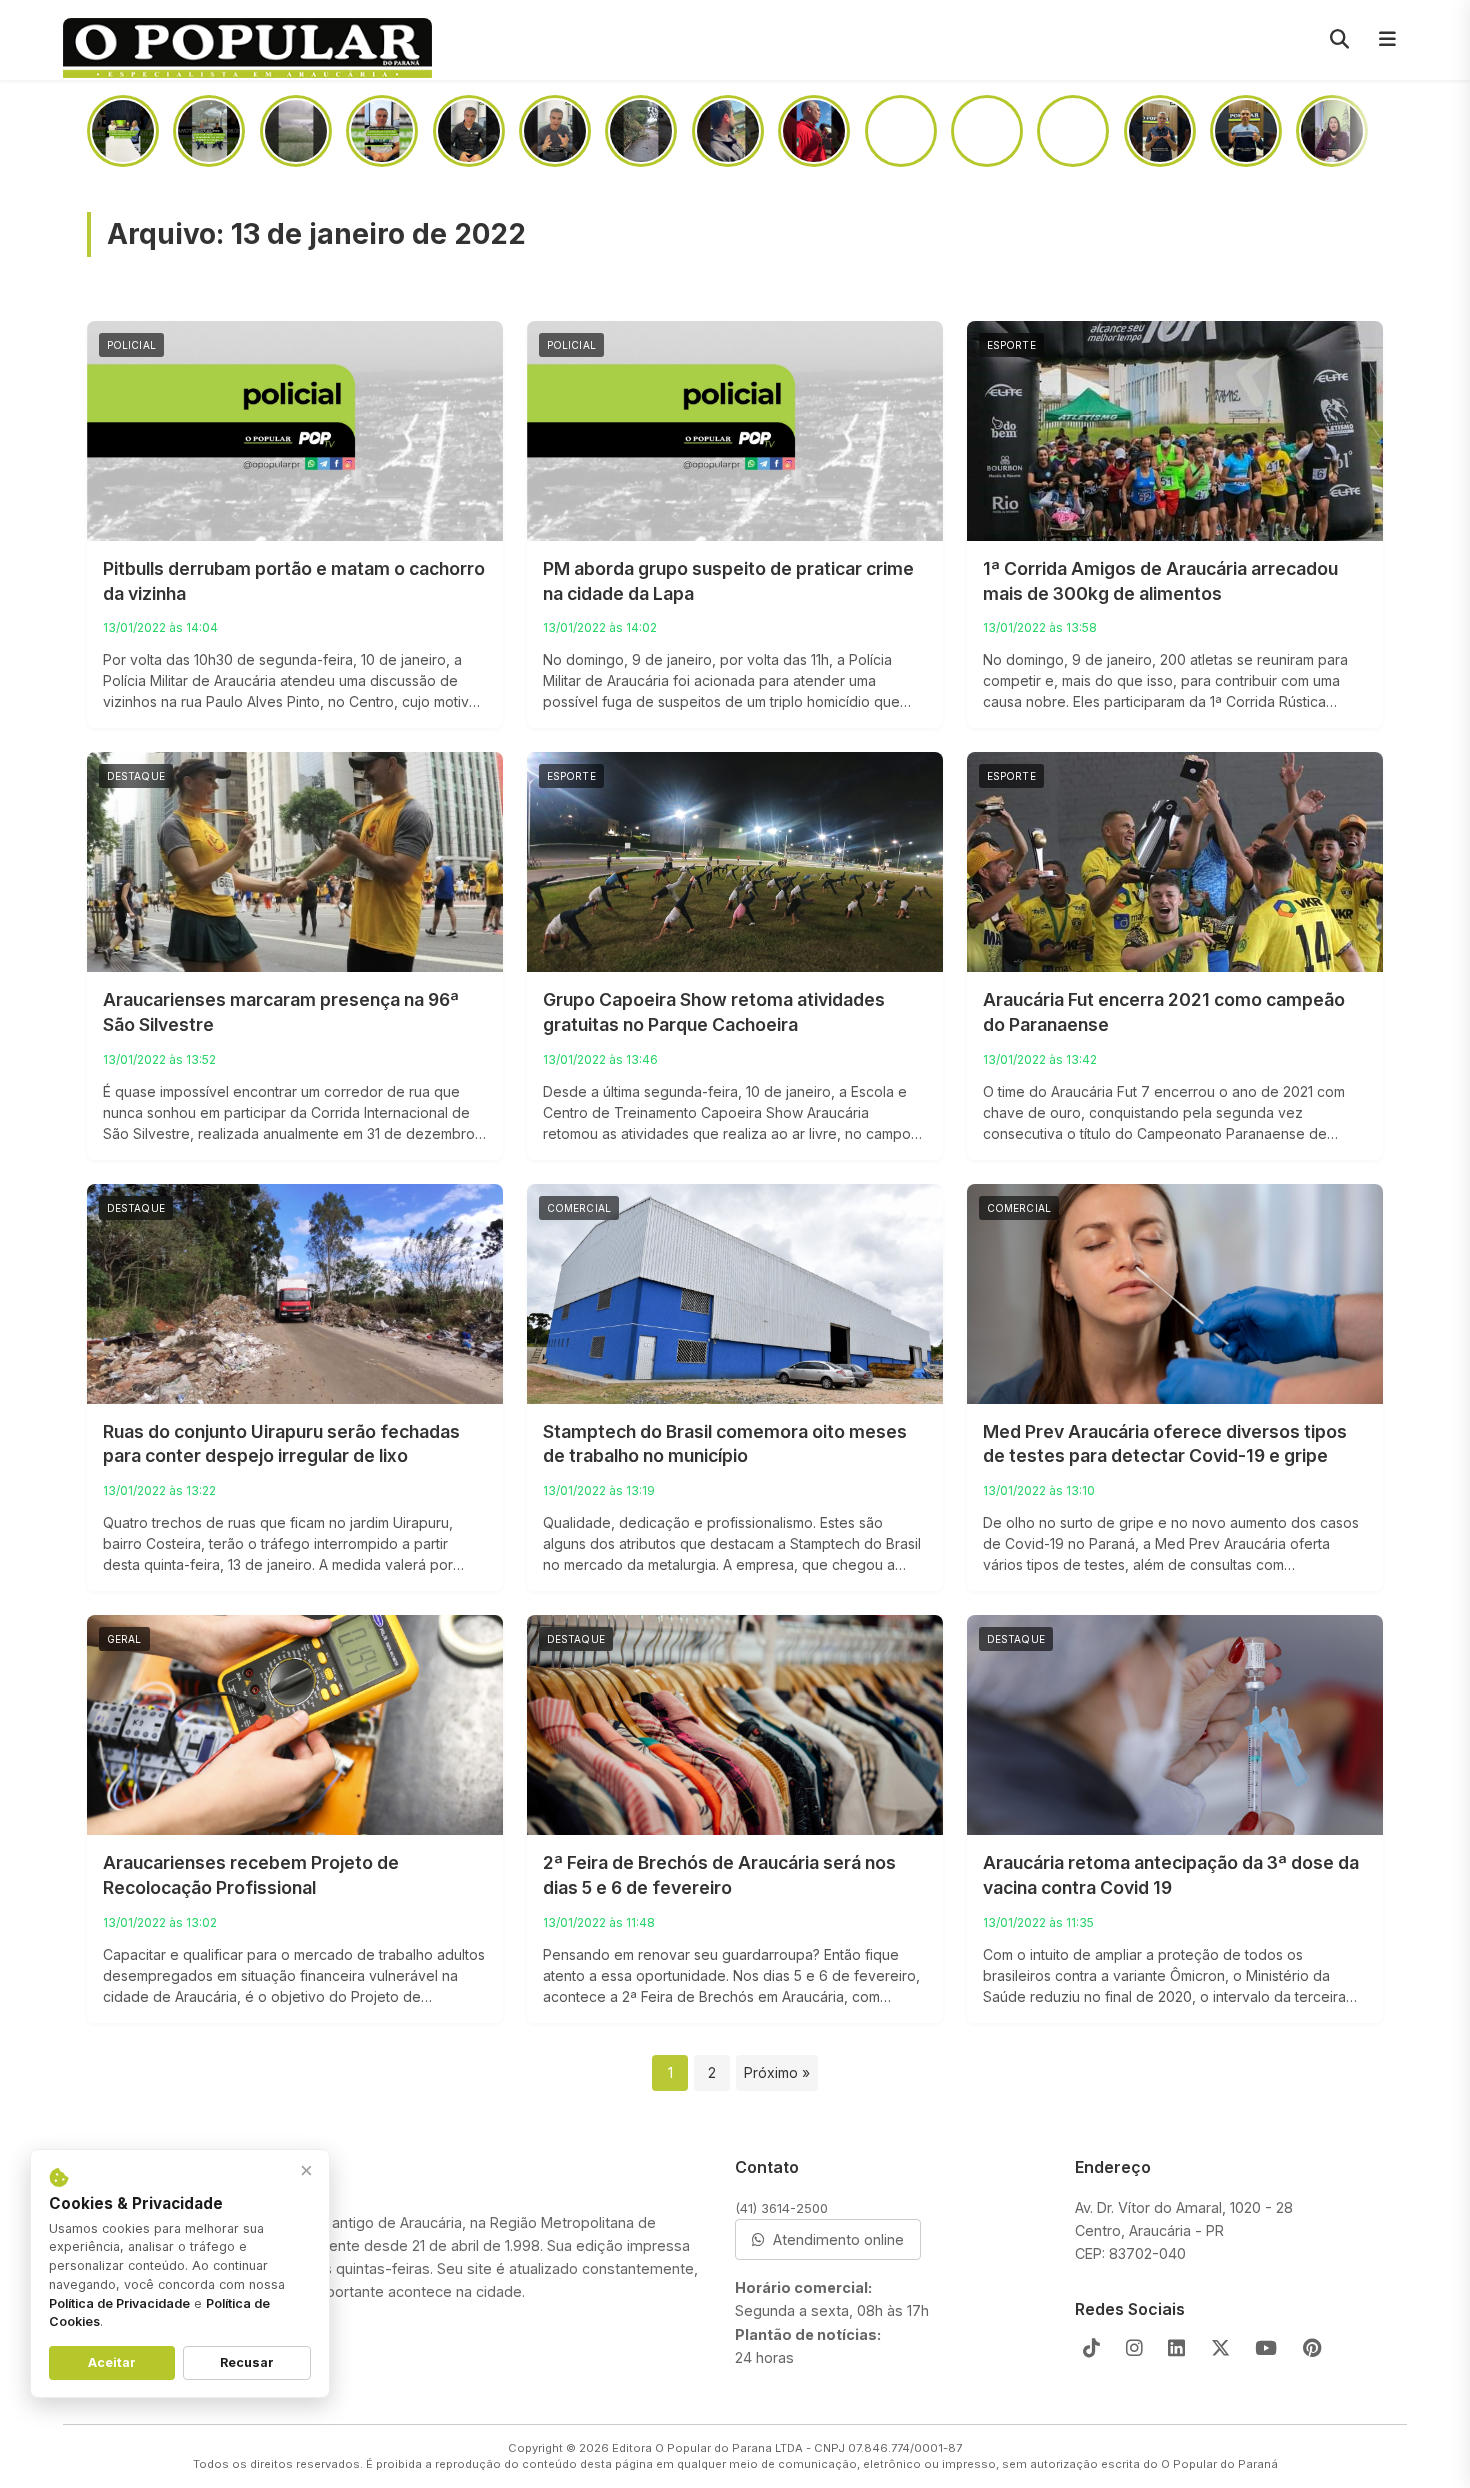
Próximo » (777, 2072)
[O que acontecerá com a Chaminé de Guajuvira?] (1332, 131)
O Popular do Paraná (1219, 2464)
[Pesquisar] (1339, 40)
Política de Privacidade (119, 2303)
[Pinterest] (1312, 2348)
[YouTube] (1266, 2348)
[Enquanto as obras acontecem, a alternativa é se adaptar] (1160, 131)
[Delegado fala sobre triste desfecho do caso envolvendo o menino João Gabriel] (728, 131)
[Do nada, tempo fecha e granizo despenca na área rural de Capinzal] (296, 131)
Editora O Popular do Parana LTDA (707, 2448)
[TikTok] (1091, 2348)
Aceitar (112, 2362)
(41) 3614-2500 (781, 2208)
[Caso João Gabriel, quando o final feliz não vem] (555, 131)
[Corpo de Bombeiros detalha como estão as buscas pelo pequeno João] (987, 131)
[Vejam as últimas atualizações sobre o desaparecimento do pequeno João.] (901, 131)
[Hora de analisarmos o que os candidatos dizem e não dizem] (469, 131)
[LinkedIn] (1176, 2348)
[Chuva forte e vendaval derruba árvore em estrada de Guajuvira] (641, 131)
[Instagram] (1134, 2348)
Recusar (247, 2362)
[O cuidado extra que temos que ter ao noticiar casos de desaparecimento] (1246, 131)
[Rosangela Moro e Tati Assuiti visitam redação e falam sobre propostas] (123, 131)
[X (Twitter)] (1220, 2348)
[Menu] (1387, 40)
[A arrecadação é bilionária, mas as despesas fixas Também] (382, 131)
